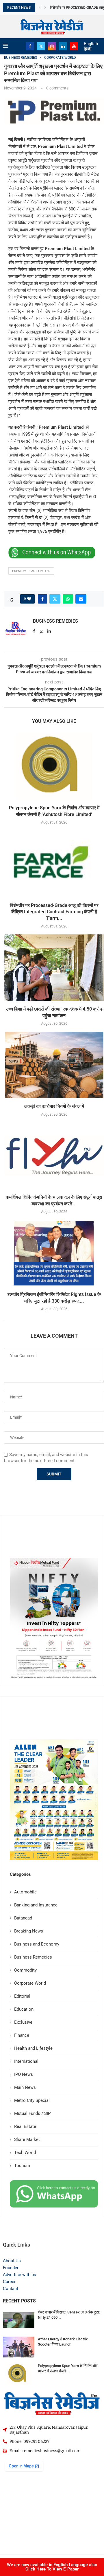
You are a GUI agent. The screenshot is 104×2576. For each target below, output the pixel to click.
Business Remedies (55, 621)
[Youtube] (74, 46)
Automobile (25, 1892)
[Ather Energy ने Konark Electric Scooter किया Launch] (19, 2347)
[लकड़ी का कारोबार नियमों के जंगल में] (54, 1065)
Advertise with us (19, 2275)
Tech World (25, 2153)
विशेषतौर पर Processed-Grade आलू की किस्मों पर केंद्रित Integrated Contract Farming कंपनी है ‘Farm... (54, 912)
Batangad (23, 1918)
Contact (11, 2289)
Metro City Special (32, 2100)
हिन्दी (88, 49)
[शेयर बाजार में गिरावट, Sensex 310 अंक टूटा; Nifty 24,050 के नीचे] (19, 2320)
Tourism (22, 2166)
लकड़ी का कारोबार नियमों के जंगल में (54, 1106)
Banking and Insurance (36, 1905)
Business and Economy (37, 1944)
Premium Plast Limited (31, 571)
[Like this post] (29, 599)
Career (9, 2282)
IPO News (24, 2074)
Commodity (25, 1970)
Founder (11, 2268)
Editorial (22, 1996)
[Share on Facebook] (42, 599)
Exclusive (23, 2022)
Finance (22, 2035)
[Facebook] (30, 46)
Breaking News (29, 1931)
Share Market (27, 2139)
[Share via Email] (81, 599)
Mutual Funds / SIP (32, 2113)
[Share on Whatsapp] (68, 599)
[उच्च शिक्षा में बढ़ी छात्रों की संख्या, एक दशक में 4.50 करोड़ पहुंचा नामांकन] (54, 968)
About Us (12, 2261)
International (26, 2061)
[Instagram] (52, 46)
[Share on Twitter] (55, 599)
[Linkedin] (63, 46)
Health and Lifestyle (33, 2048)
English (91, 44)
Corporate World (30, 1983)
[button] (40, 8)
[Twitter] (41, 46)
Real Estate (25, 2126)
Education (24, 2009)
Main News (25, 2087)
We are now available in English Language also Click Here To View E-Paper (52, 2567)
